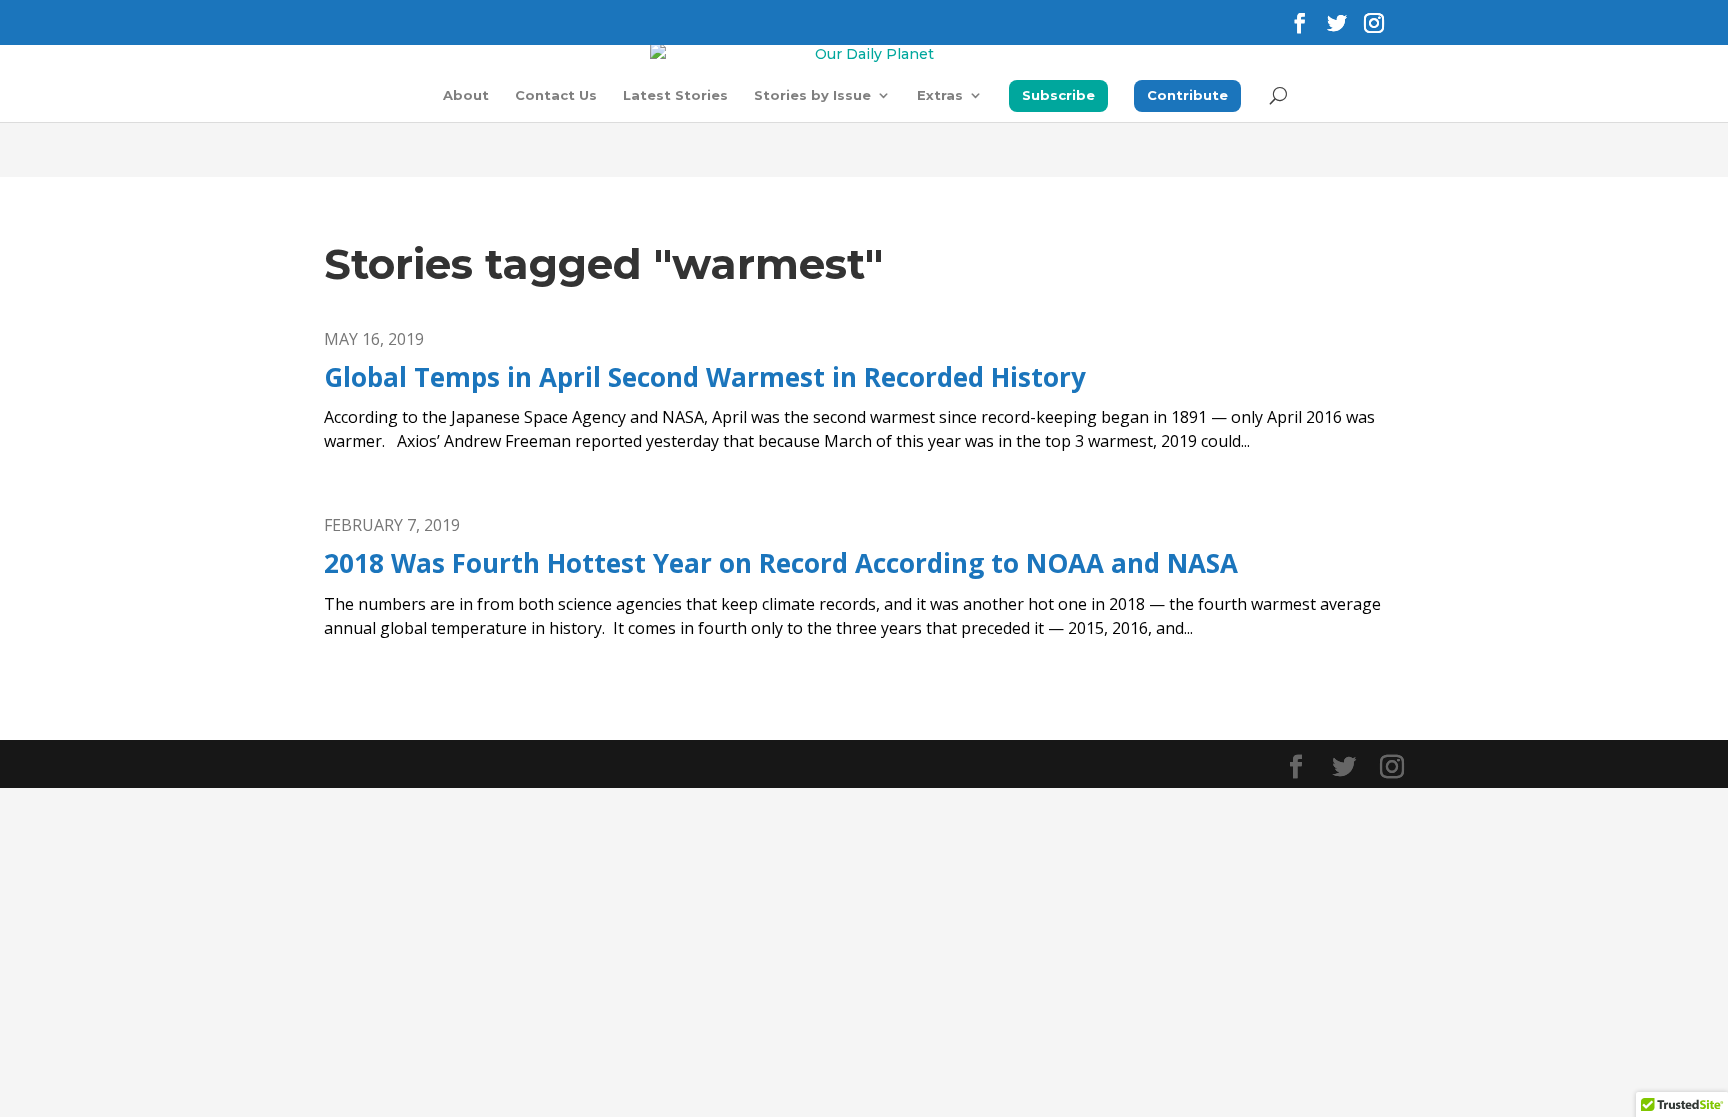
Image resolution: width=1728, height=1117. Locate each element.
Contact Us (556, 95)
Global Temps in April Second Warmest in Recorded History (705, 377)
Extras (940, 95)
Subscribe (1058, 95)
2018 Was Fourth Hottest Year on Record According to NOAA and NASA (781, 563)
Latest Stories (675, 95)
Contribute (1187, 95)
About (466, 95)
